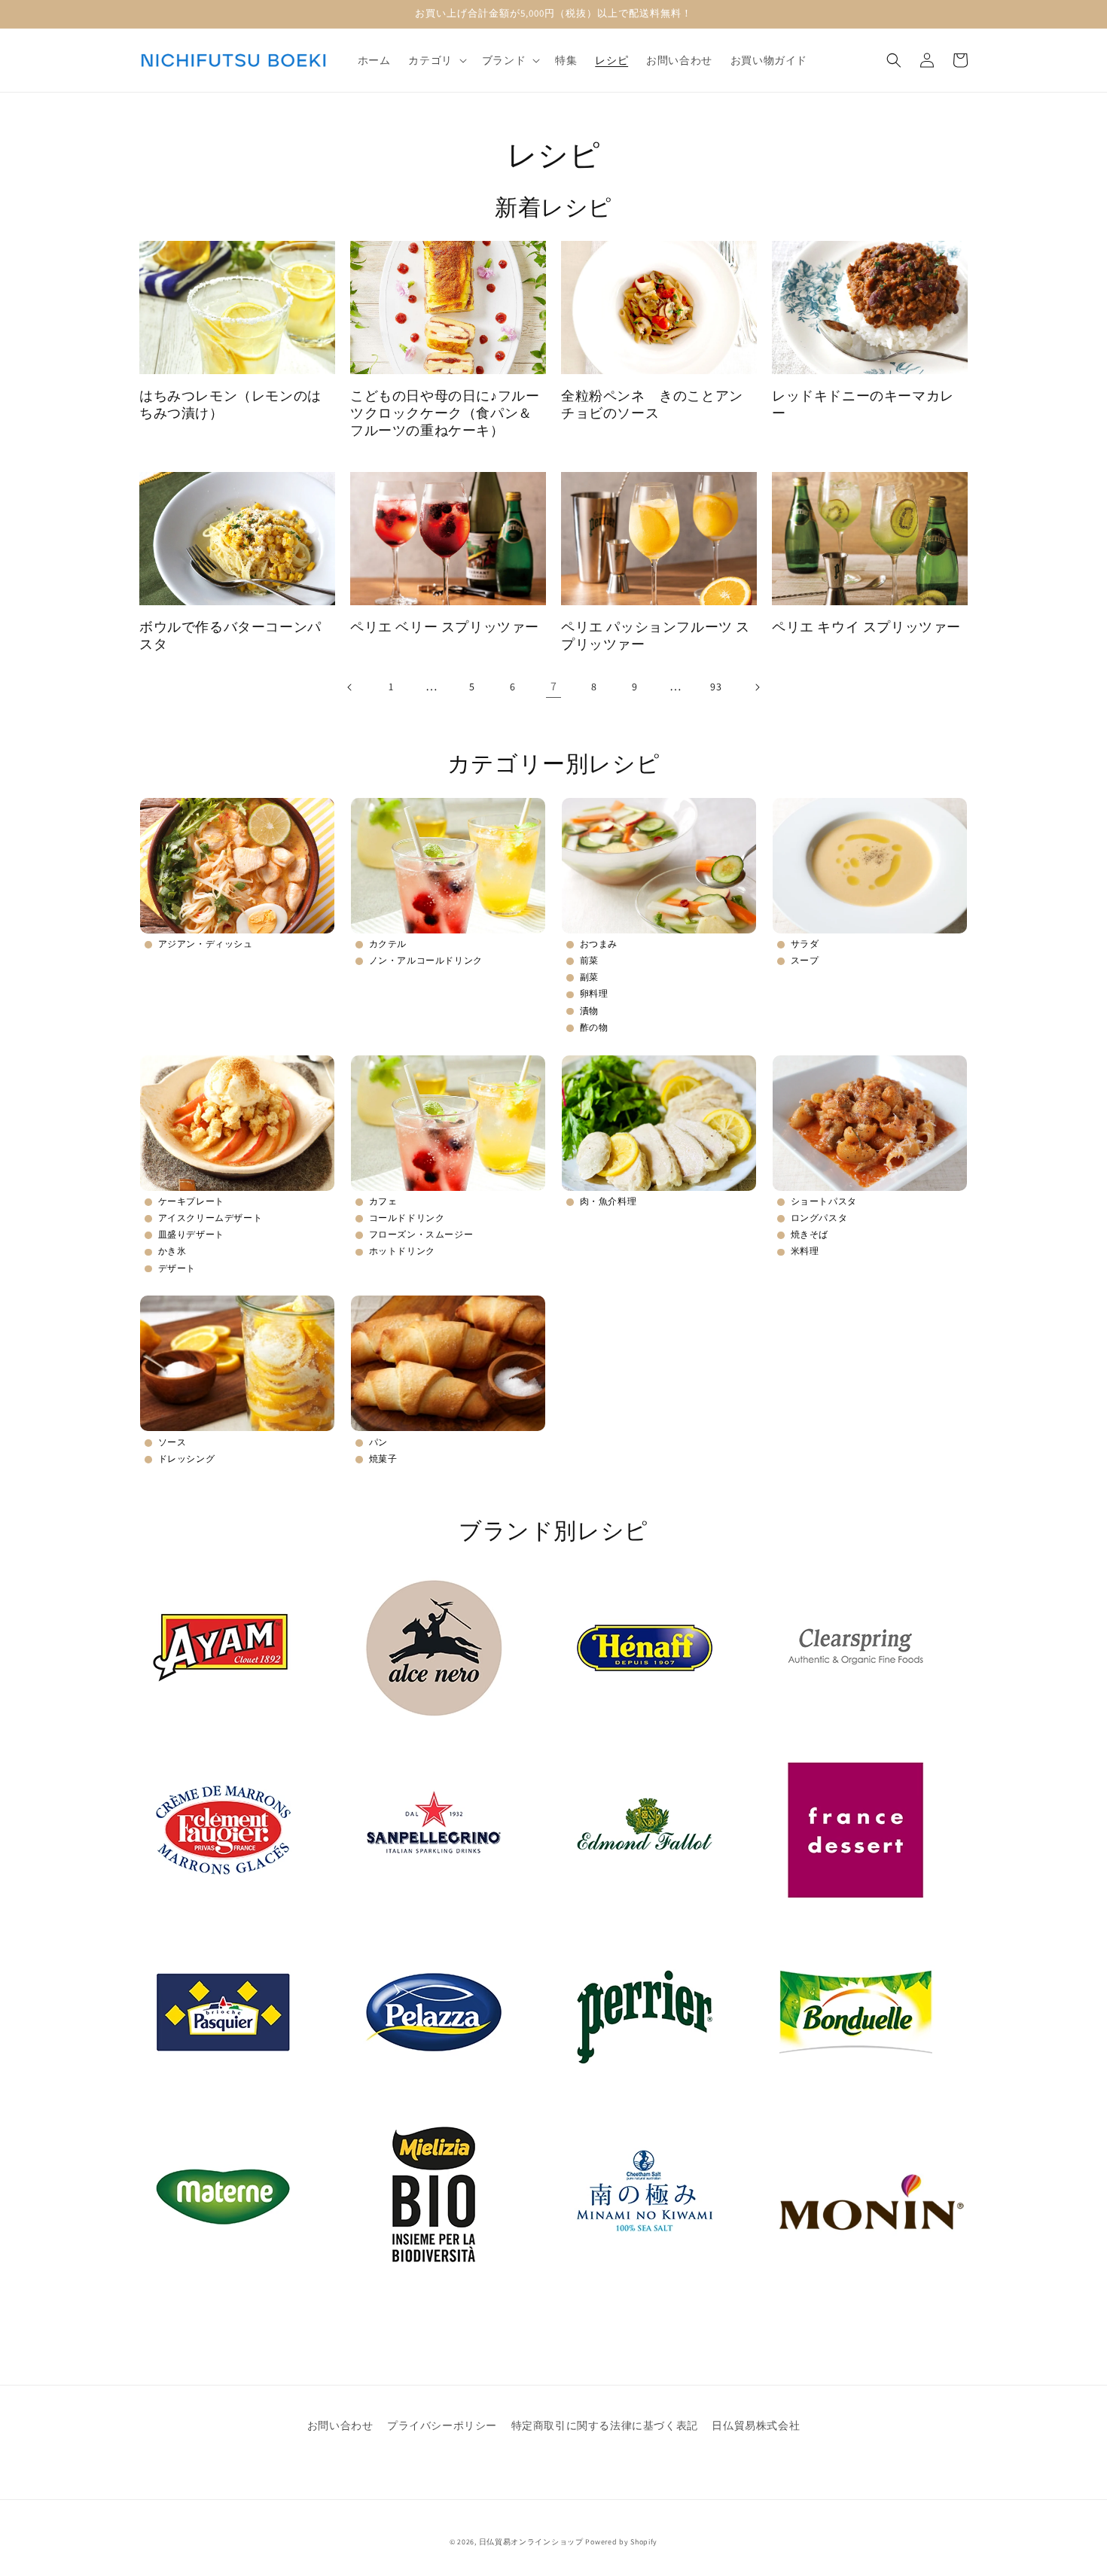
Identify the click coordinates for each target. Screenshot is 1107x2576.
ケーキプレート (191, 1201)
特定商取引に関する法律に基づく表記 (605, 2425)
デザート (177, 1268)
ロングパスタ (819, 1218)
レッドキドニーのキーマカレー (863, 404)
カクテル (388, 944)
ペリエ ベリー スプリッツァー (445, 627)
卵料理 (594, 993)
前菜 (589, 960)
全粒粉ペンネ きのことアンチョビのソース (652, 404)
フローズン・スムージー (421, 1234)
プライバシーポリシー (442, 2425)
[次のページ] (757, 687)
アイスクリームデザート (210, 1218)
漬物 (589, 1011)
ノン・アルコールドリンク (426, 960)
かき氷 (172, 1251)
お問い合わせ (340, 2425)
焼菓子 (383, 1459)
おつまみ (599, 944)
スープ (805, 960)
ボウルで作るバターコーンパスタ (230, 635)
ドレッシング (187, 1459)
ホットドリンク (402, 1251)
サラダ (805, 944)
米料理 (805, 1251)
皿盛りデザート (191, 1234)
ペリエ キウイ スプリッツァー (866, 627)
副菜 (589, 977)
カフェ (383, 1201)
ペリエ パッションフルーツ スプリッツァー (656, 635)
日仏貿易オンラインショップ (531, 2542)
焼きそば (810, 1234)
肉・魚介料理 (608, 1201)
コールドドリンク (407, 1218)
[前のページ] (350, 687)
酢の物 (594, 1027)
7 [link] (554, 686)
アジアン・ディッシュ (206, 944)
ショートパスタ (824, 1201)
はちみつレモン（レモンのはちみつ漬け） (230, 404)
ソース (172, 1442)
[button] (436, 60)
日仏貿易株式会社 (756, 2425)
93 (716, 687)
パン (378, 1442)
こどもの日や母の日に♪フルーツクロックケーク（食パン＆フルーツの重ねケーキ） (445, 413)
